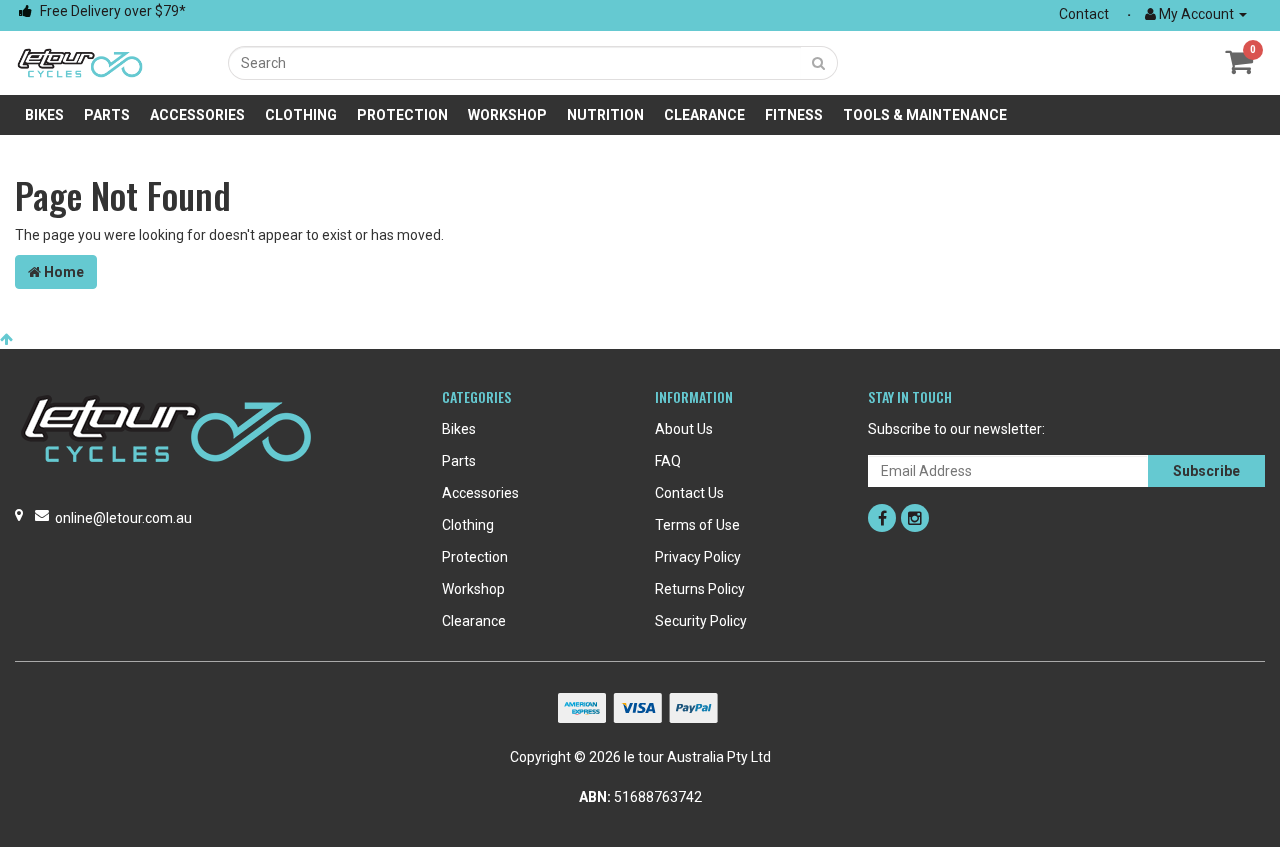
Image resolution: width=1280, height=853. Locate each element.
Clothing (301, 115)
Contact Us (689, 493)
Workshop (507, 115)
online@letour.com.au (123, 518)
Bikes (44, 115)
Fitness (794, 115)
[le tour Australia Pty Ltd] (80, 62)
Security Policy (701, 621)
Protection (402, 115)
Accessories (197, 115)
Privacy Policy (698, 557)
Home (62, 272)
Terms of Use (697, 525)
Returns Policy (700, 589)
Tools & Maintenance (925, 115)
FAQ (668, 461)
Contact (1084, 14)
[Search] (819, 63)
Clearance (704, 115)
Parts (107, 115)
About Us (684, 429)
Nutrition (605, 115)
